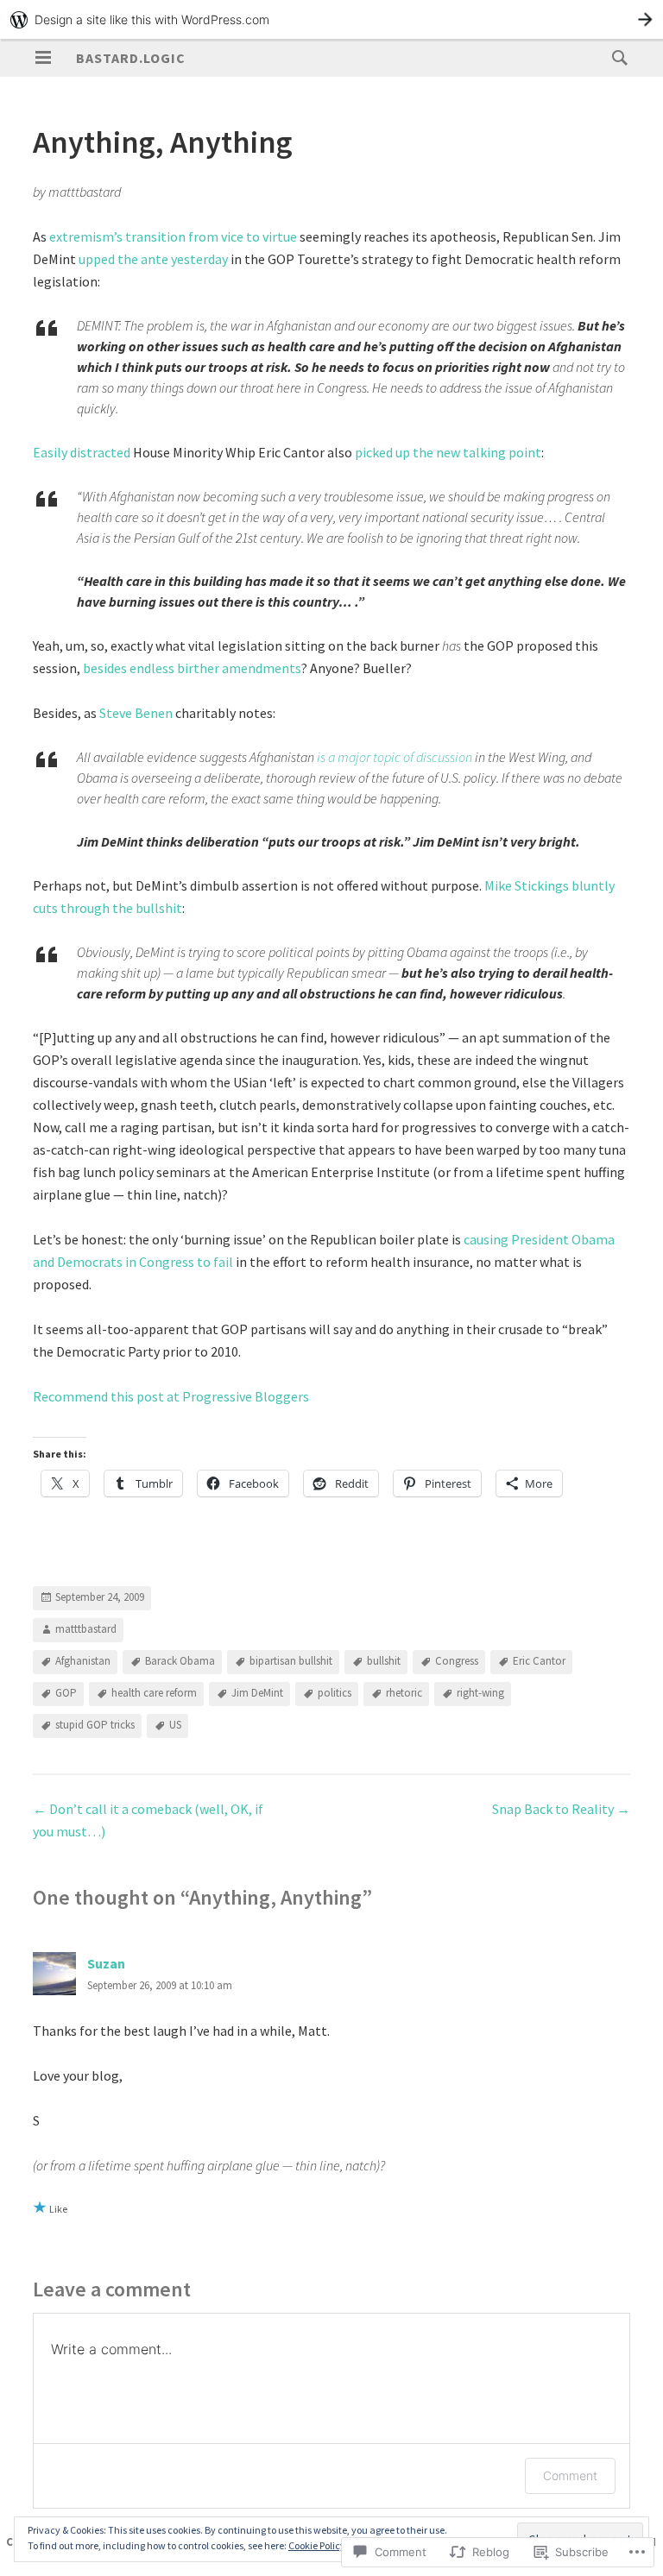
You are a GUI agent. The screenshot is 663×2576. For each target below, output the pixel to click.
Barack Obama (180, 1662)
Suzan (106, 1963)
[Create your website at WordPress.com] (331, 19)
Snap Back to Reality (561, 1809)
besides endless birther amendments (192, 668)
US (175, 1726)
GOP (66, 1694)
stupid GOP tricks (95, 1726)
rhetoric (404, 1694)
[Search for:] (616, 57)
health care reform (154, 1694)
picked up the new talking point (448, 452)
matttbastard (86, 1630)
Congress (457, 1662)
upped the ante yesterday (153, 259)
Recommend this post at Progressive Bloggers (171, 1396)
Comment (570, 2475)
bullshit (384, 1662)
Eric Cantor (539, 1662)
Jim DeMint (257, 1694)
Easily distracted (82, 452)
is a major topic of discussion (395, 757)
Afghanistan (83, 1662)
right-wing (480, 1694)
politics (335, 1694)
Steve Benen (136, 713)
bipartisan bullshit (291, 1662)
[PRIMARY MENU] (43, 58)
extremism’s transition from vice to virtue (173, 236)
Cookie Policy (317, 2545)
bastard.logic (131, 58)
